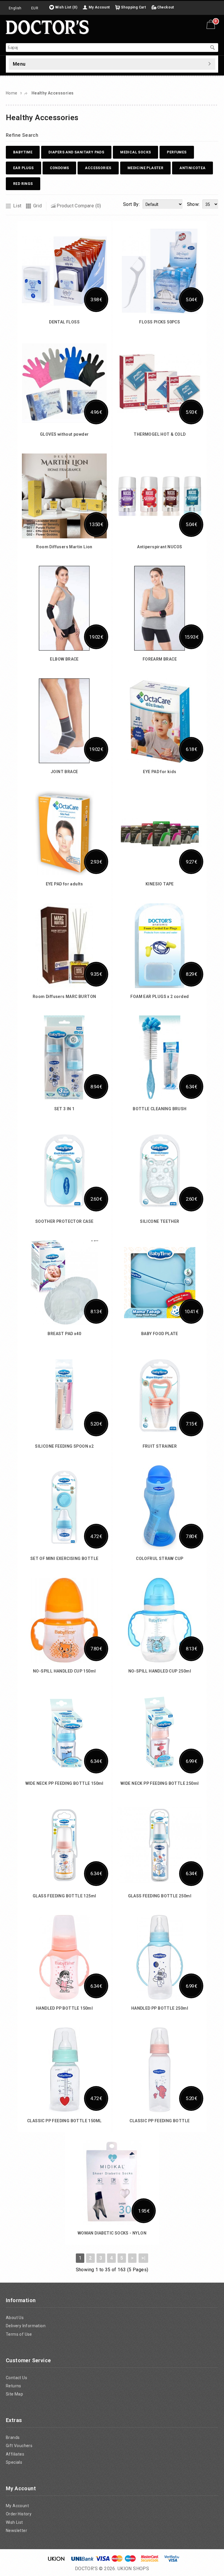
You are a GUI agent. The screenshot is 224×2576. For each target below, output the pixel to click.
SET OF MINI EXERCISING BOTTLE (64, 1558)
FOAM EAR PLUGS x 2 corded (160, 997)
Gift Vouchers (19, 2446)
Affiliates (15, 2454)
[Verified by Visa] (172, 2560)
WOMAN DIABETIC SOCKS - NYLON (112, 2233)
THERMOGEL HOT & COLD (160, 434)
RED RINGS (23, 184)
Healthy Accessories (53, 93)
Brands (13, 2437)
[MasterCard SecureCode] (150, 2560)
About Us (15, 2318)
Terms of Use (19, 2334)
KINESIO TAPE (160, 884)
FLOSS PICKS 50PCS (160, 322)
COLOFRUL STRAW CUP (160, 1558)
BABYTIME (23, 152)
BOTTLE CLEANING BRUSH (160, 1109)
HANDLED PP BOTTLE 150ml (64, 2008)
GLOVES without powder (64, 434)
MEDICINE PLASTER (145, 168)
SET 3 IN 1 (64, 1109)
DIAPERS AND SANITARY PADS (76, 152)
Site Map (14, 2394)
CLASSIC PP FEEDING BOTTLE (160, 2121)
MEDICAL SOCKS (135, 152)
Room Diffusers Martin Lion (64, 547)
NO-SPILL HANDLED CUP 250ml (160, 1671)
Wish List (14, 2522)
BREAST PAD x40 (64, 1334)
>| (143, 2258)
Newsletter (16, 2531)
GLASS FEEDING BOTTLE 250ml (160, 1896)
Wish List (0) (66, 7)
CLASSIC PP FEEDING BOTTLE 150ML (64, 2121)
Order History (19, 2514)
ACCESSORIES (98, 168)
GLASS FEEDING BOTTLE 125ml (64, 1896)
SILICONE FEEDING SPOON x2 (64, 1446)
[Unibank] (82, 2560)
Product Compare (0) (79, 206)
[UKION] (57, 2560)
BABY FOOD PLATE (160, 1334)
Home (12, 93)
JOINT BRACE (64, 772)
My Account (99, 7)
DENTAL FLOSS (64, 322)
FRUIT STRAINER (160, 1446)
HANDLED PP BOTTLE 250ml (160, 2008)
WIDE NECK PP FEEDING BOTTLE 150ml (64, 1783)
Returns (14, 2386)
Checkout (166, 7)
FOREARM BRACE (160, 659)
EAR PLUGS (23, 168)
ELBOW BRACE (64, 659)
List (17, 206)
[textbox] (106, 48)
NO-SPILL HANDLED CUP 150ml (64, 1671)
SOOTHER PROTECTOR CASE (64, 1221)
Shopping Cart (133, 7)
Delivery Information (26, 2326)
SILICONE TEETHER (160, 1221)
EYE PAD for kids (160, 772)
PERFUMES (177, 152)
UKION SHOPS (133, 2569)
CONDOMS (60, 168)
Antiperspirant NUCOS (160, 547)
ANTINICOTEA (192, 168)
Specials (14, 2462)
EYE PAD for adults (64, 884)
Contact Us (16, 2378)
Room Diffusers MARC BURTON (64, 997)
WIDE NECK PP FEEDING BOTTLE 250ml (160, 1783)
